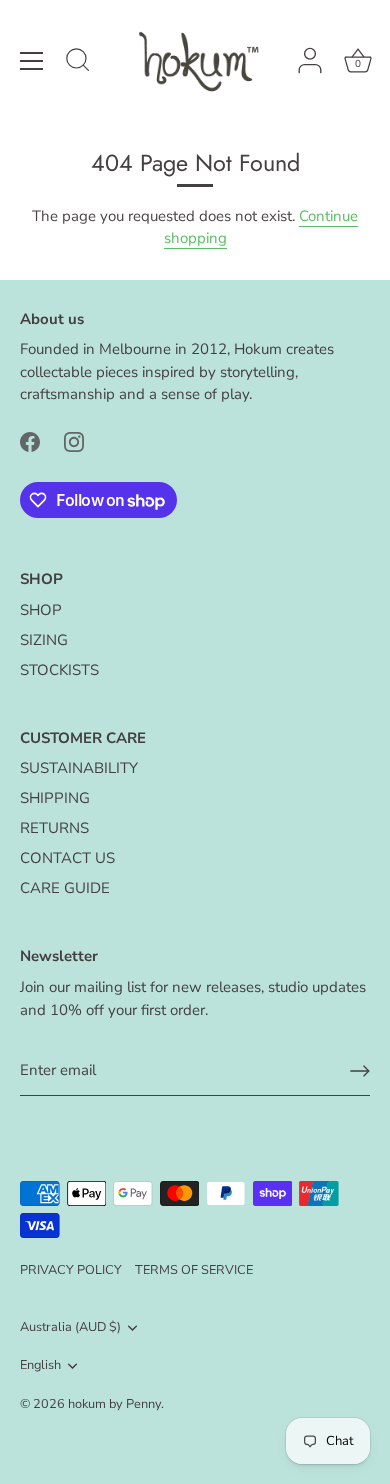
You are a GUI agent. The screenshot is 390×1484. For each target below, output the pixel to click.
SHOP (41, 610)
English (40, 1366)
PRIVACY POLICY (71, 1270)
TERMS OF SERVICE (194, 1270)
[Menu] (32, 61)
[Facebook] (30, 441)
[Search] (78, 63)
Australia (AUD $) (70, 1328)
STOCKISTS (59, 670)
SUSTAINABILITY (79, 768)
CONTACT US (67, 858)
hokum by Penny (114, 1404)
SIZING (44, 640)
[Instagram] (74, 441)
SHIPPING (55, 798)
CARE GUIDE (65, 888)
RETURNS (54, 828)
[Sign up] (360, 1071)
